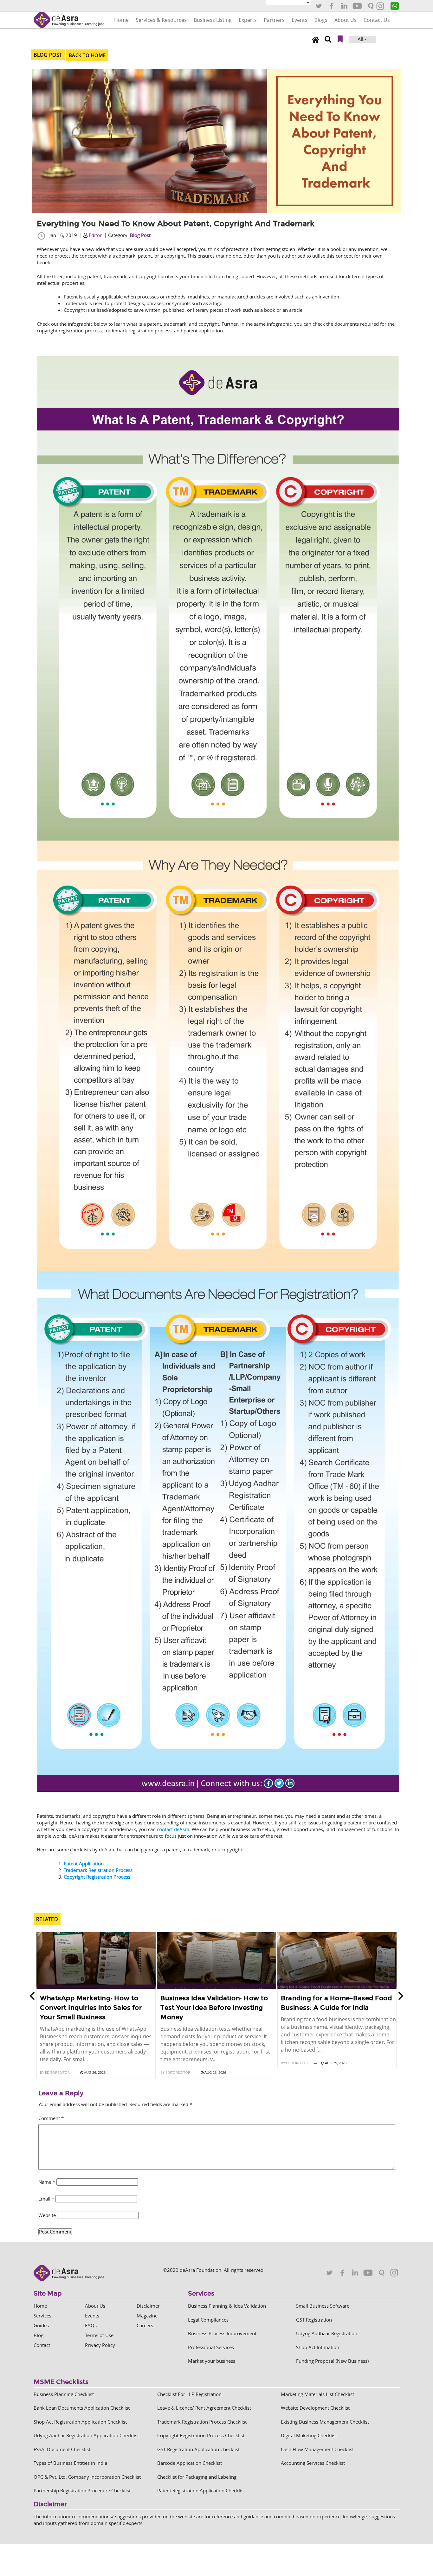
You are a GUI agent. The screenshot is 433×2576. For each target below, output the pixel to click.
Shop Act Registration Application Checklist (80, 2422)
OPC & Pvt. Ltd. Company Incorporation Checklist (87, 2477)
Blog (39, 2335)
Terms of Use (99, 2335)
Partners (274, 20)
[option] (96, 2006)
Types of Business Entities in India (70, 2463)
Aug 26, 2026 (94, 2072)
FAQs (91, 2325)
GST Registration (314, 2320)
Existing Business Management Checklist (325, 2422)
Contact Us (377, 20)
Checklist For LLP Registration (189, 2394)
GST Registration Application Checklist (198, 2449)
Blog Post (140, 235)
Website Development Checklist (315, 2408)
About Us (346, 20)
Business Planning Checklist (64, 2394)
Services (42, 2316)
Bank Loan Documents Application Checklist (82, 2408)
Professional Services (211, 2347)
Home (121, 20)
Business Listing (213, 20)
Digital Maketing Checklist (309, 2435)
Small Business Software (323, 2306)
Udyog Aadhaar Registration (327, 2333)
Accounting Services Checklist (313, 2463)
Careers (145, 2325)
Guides (41, 2325)
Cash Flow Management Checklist (317, 2449)
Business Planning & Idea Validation (227, 2306)
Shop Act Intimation (318, 2347)
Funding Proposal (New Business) (332, 2361)
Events (300, 20)
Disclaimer (148, 2306)
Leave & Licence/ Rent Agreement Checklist (204, 2408)
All (360, 39)
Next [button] (403, 1996)
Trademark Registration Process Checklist (202, 2422)
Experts (248, 20)
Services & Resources (161, 20)
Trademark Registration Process (98, 1870)
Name (47, 2182)
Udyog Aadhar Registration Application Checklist (86, 2435)
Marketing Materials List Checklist (317, 2394)
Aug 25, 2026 (335, 2063)
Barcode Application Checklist (190, 2463)
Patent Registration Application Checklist (201, 2490)
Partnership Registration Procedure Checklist (82, 2490)
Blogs (321, 20)
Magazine (147, 2316)
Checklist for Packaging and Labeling (197, 2477)
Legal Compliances (208, 2320)
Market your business (212, 2361)
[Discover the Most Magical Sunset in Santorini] (96, 1961)
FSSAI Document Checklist (62, 2449)
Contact (42, 2345)
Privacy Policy (100, 2345)
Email (46, 2199)
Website (47, 2215)
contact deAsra (173, 1829)
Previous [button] (30, 1996)
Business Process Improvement (222, 2333)
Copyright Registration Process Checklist (201, 2435)
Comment (51, 2118)
